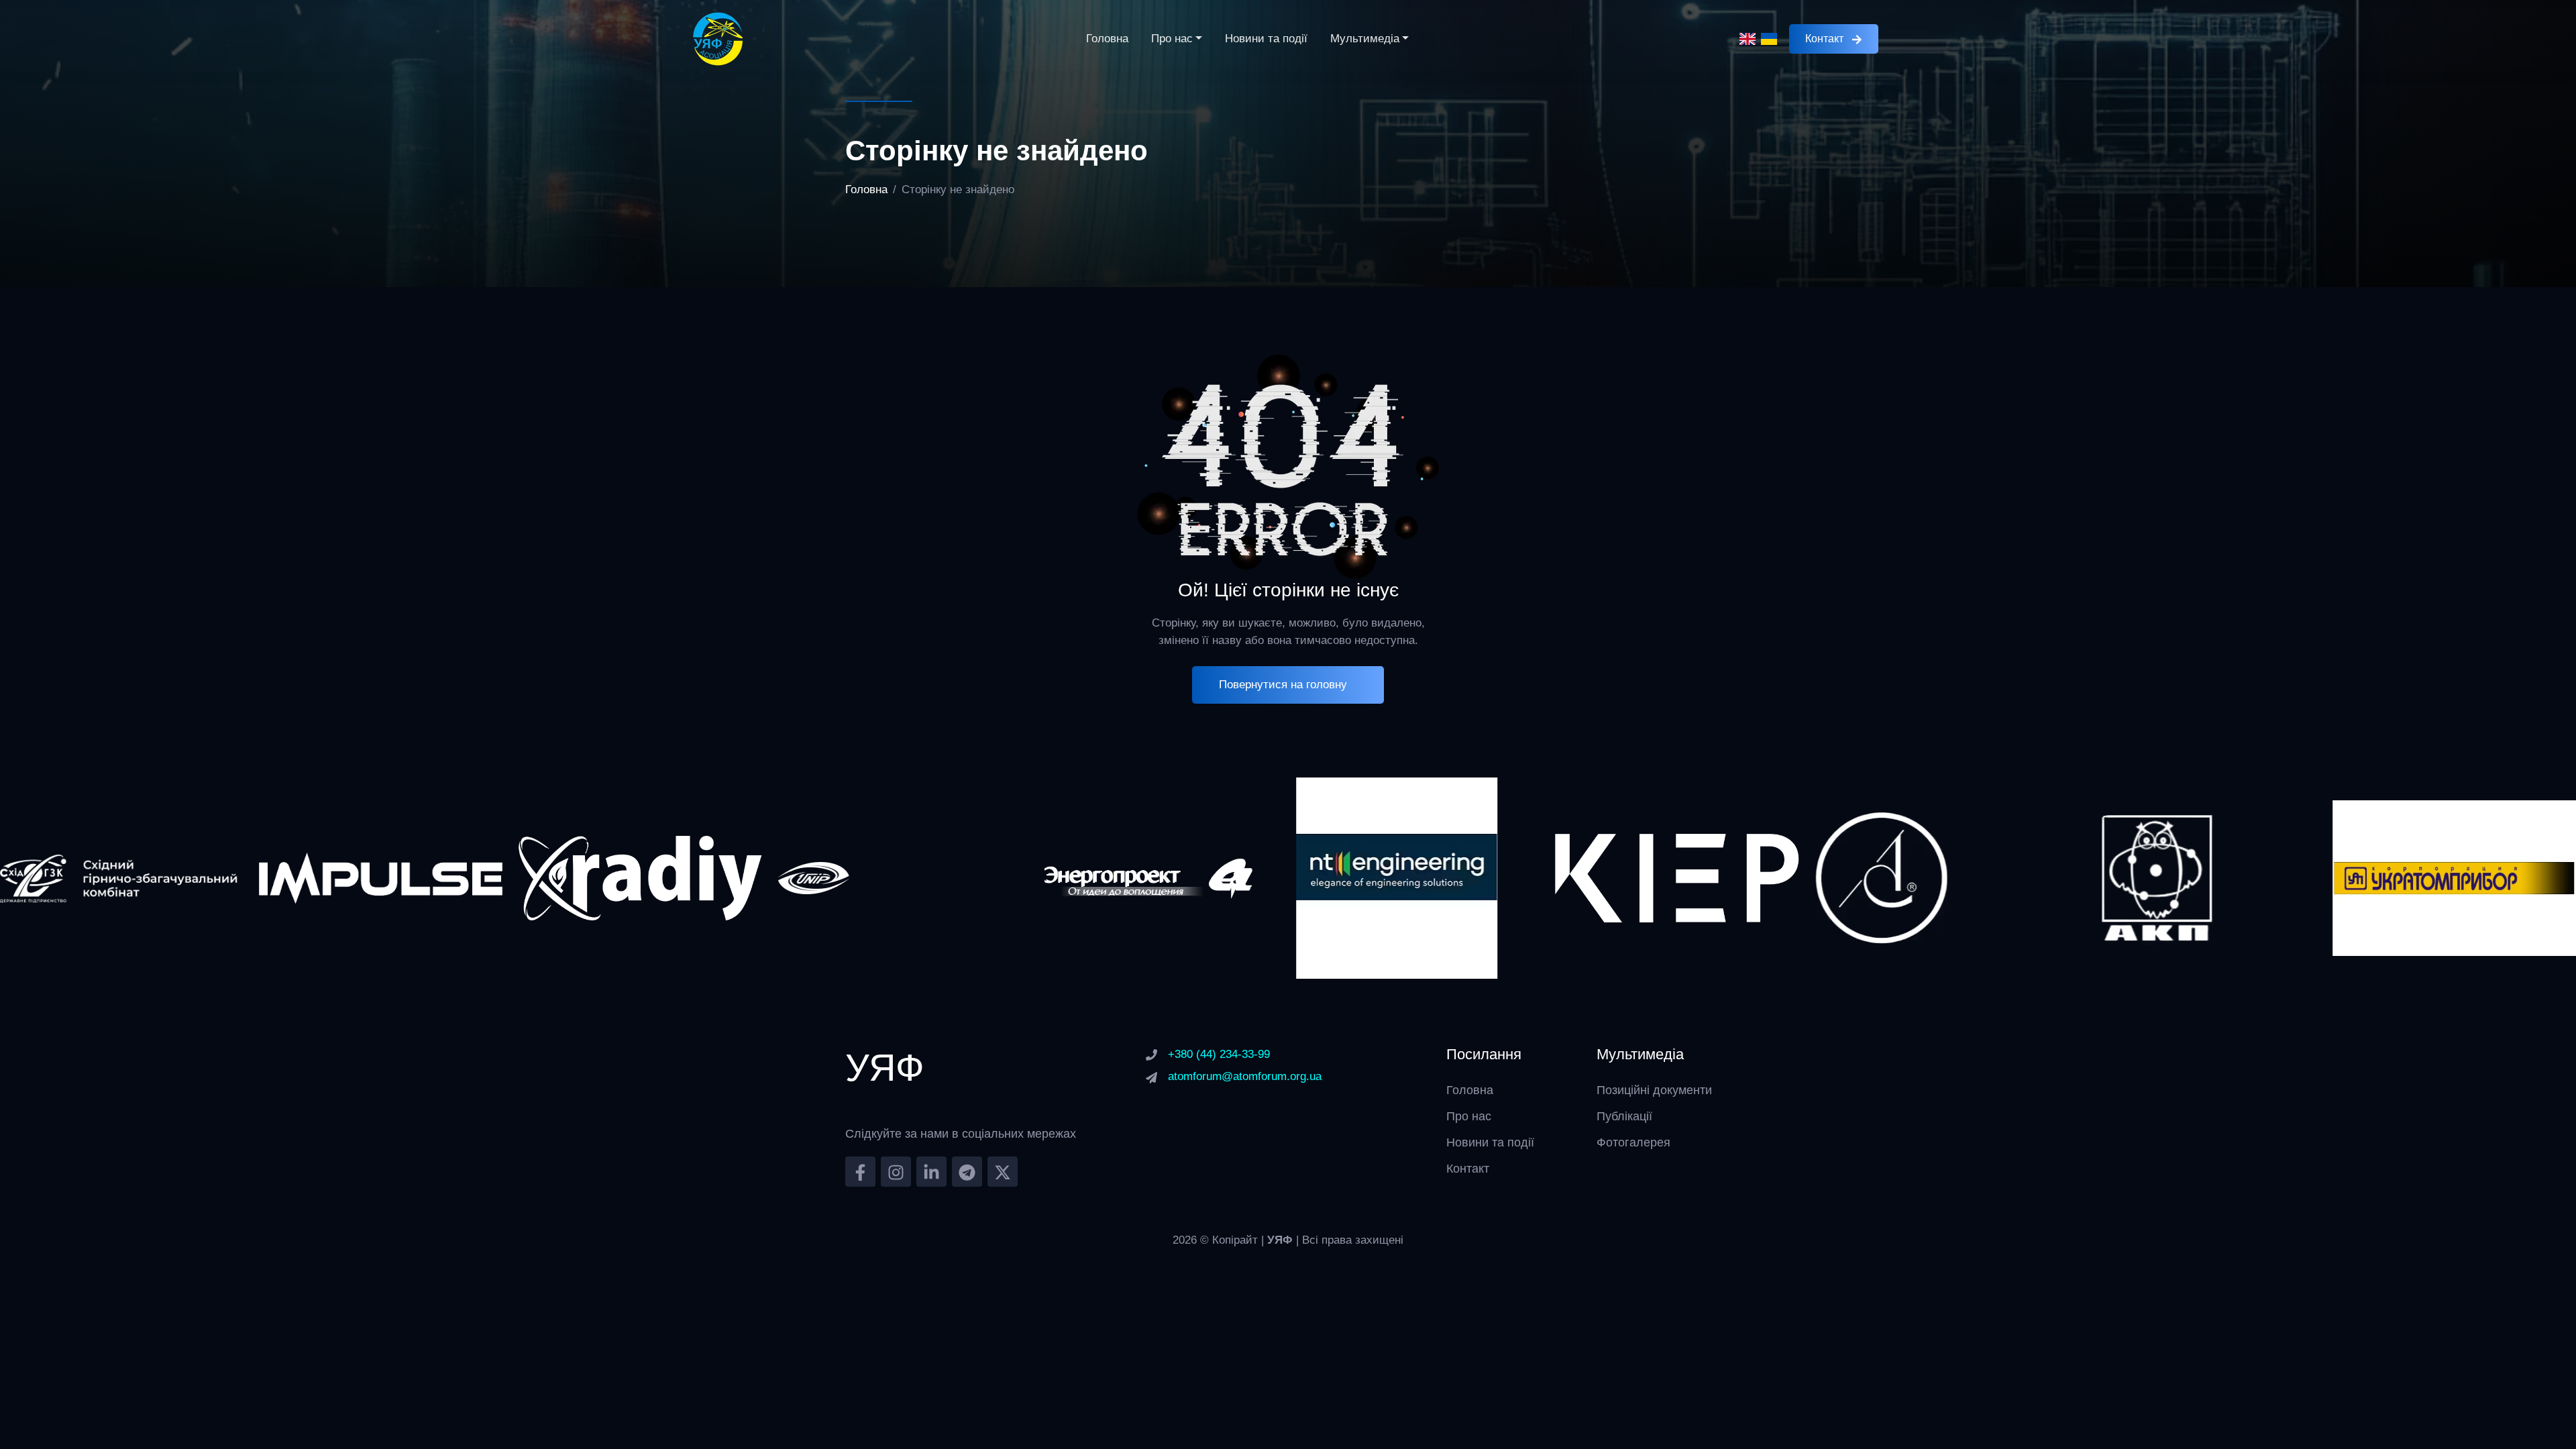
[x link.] (1003, 1172)
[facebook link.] (860, 1172)
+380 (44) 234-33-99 (1219, 1054)
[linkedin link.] (931, 1172)
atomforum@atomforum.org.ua (1245, 1076)
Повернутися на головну (1283, 685)
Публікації (1624, 1116)
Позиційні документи (1654, 1090)
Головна (1107, 39)
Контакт (1824, 39)
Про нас (1172, 39)
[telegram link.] (967, 1172)
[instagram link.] (896, 1172)
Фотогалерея (1633, 1142)
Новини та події (1266, 39)
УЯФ (1282, 1240)
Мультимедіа (1365, 39)
